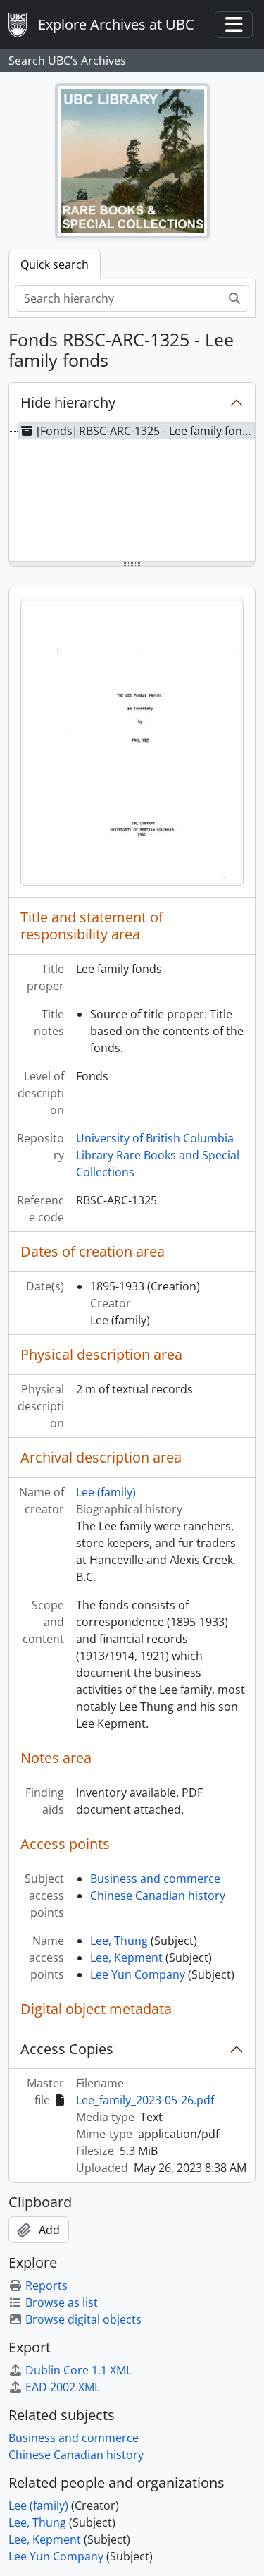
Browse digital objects (83, 2319)
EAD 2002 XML (63, 2387)
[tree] (132, 493)
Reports (46, 2285)
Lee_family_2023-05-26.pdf (145, 2100)
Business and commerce (155, 1879)
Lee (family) (106, 1492)
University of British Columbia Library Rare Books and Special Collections (158, 1155)
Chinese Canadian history (158, 1896)
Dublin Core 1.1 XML (78, 2370)
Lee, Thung (119, 1941)
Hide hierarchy (68, 402)
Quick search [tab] (55, 264)
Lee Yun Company (138, 1974)
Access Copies (67, 2049)
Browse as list (62, 2302)
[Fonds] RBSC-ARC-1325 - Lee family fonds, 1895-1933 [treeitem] (146, 431)
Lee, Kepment (126, 1958)
